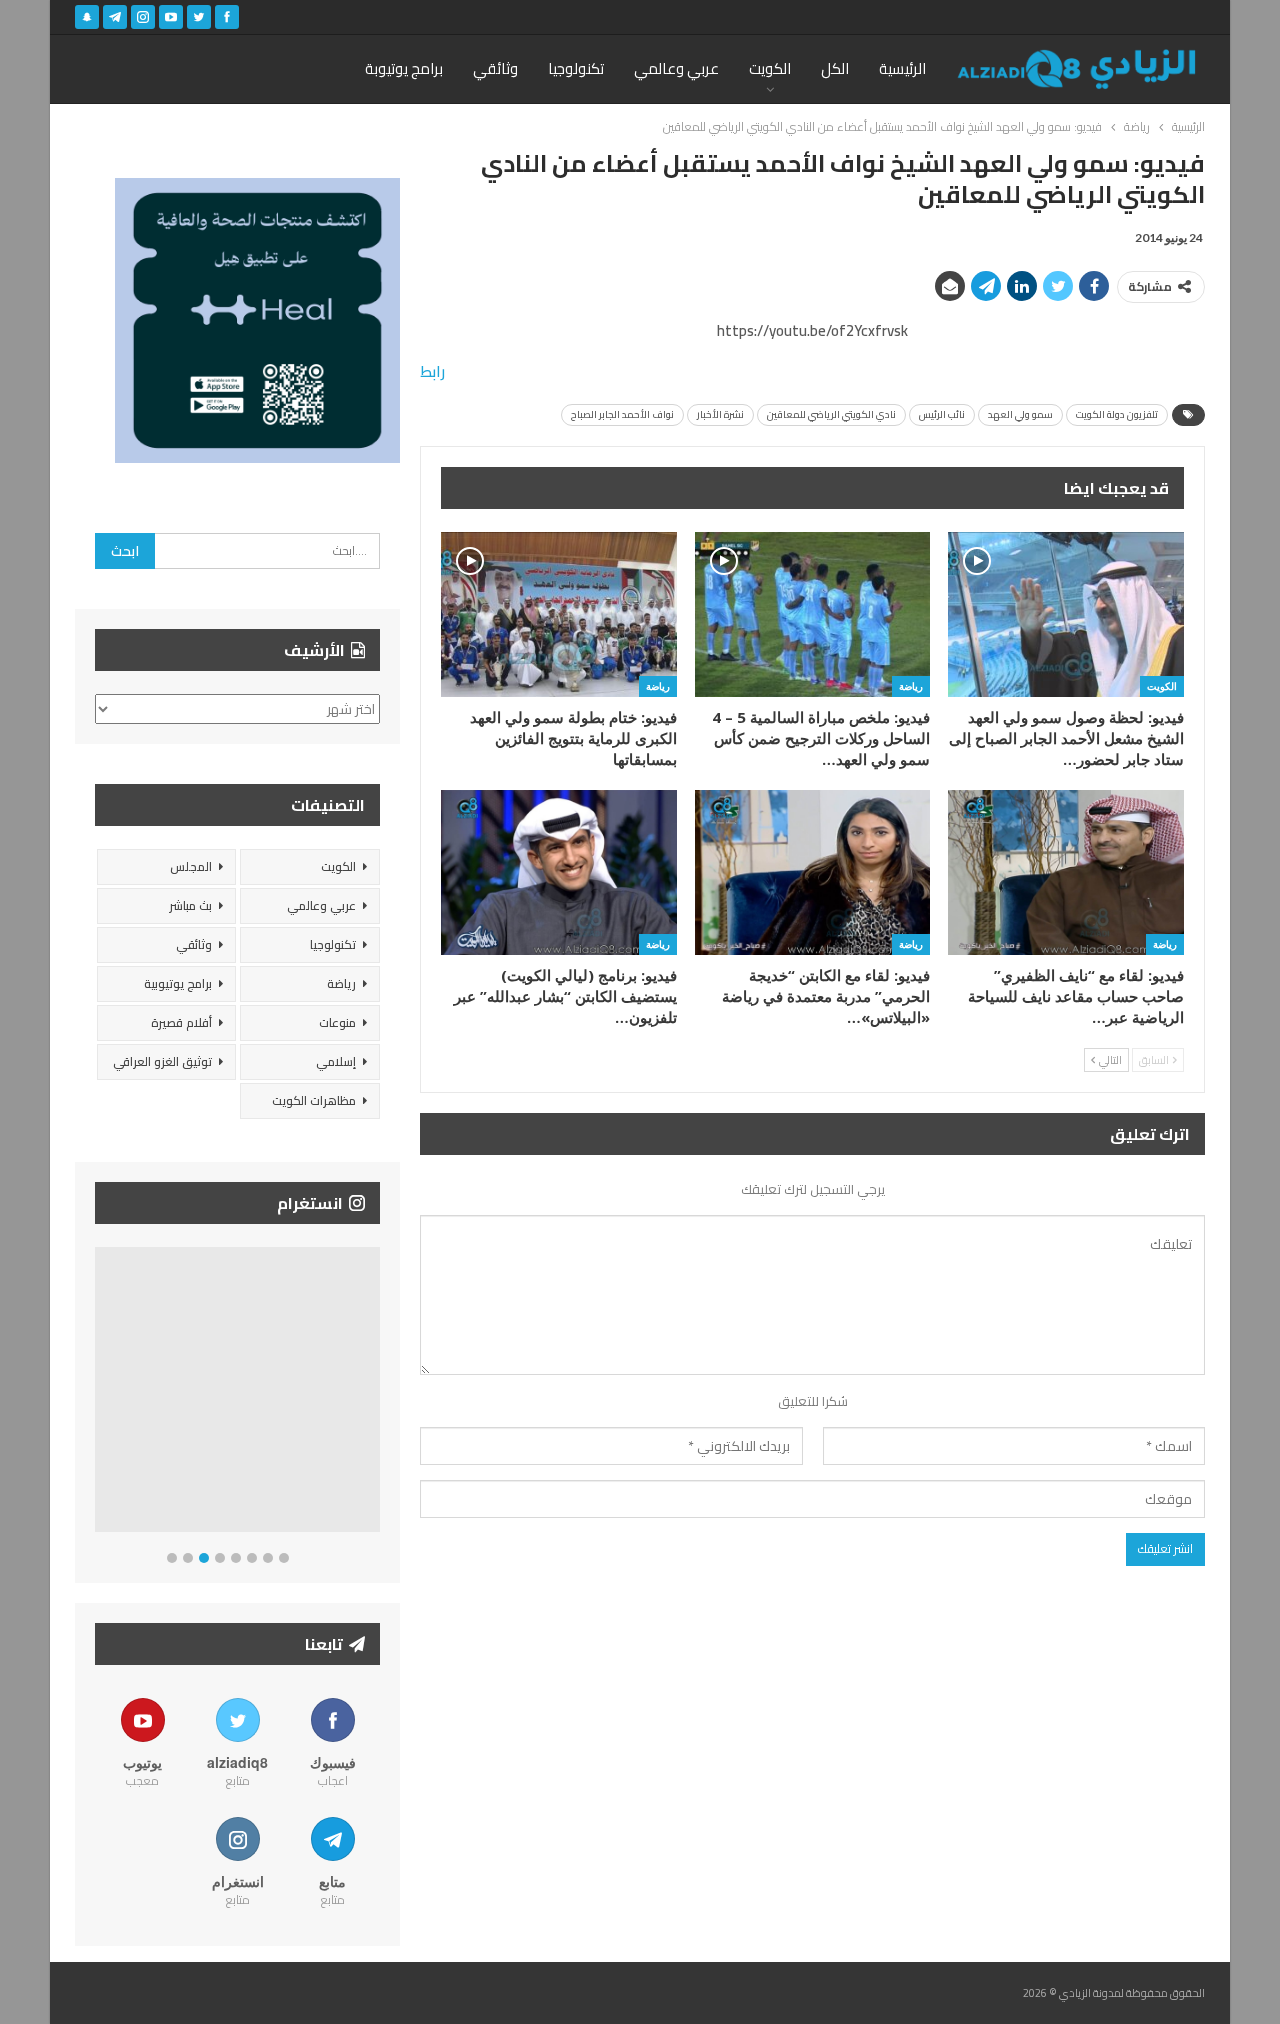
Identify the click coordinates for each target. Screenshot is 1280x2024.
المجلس (191, 866)
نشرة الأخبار (720, 414)
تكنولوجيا (576, 68)
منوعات (337, 1022)
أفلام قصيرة (181, 1022)
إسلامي (336, 1061)
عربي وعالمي (676, 68)
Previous (100, 1393)
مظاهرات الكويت (314, 1100)
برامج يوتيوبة (404, 68)
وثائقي (495, 68)
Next (375, 1393)
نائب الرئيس (942, 414)
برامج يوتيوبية (178, 983)
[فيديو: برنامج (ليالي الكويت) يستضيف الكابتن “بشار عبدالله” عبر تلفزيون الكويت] (559, 872)
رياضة (911, 686)
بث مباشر (190, 905)
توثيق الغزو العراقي (162, 1061)
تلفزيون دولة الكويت (1117, 414)
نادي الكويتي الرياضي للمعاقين (831, 414)
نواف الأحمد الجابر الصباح (622, 414)
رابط (432, 371)
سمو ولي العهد (1020, 414)
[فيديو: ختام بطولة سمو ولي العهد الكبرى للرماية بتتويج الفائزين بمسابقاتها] (559, 614)
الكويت (770, 68)
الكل (835, 68)
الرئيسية (902, 68)
